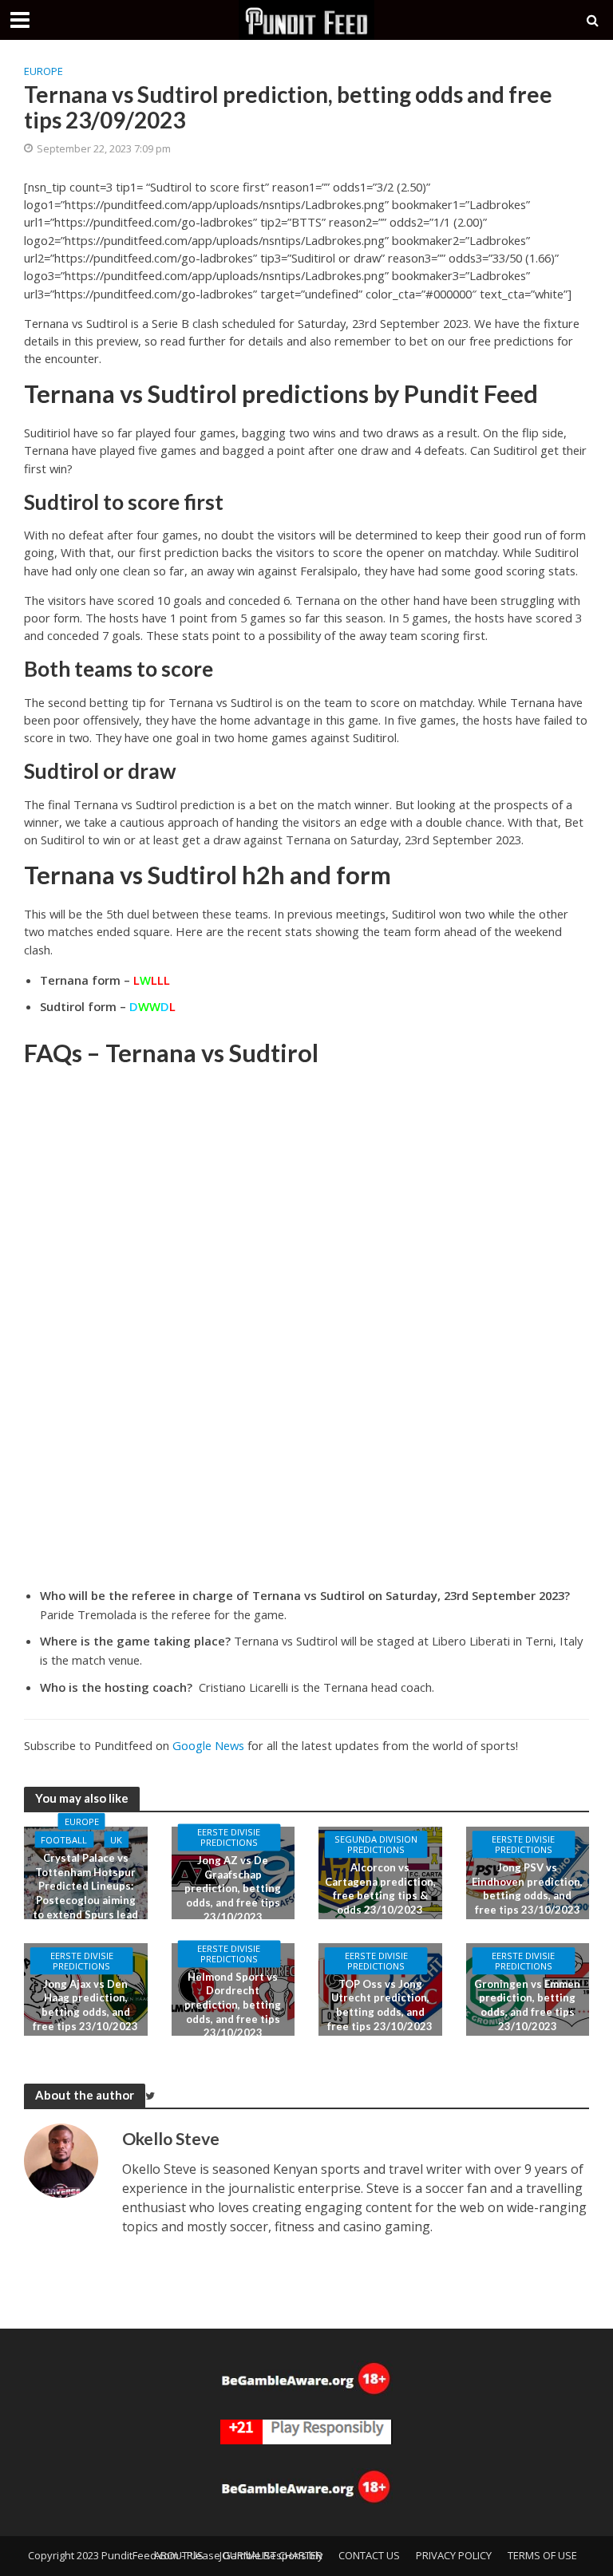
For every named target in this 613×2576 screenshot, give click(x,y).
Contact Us (369, 2555)
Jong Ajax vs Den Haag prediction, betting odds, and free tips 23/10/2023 (85, 2005)
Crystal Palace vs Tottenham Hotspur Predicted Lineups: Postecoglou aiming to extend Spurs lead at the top (85, 1893)
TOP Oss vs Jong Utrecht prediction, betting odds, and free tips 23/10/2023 (380, 2005)
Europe (44, 71)
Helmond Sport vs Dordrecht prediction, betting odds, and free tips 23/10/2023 (233, 2005)
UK (116, 1840)
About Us (179, 2555)
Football (64, 1840)
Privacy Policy (454, 2555)
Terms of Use (542, 2555)
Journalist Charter (271, 2555)
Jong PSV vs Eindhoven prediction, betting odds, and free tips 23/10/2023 (527, 1889)
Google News (208, 1745)
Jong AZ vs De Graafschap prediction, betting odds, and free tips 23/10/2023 (233, 1889)
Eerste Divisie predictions (229, 1838)
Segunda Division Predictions (376, 1844)
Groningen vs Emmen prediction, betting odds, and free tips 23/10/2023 (527, 2005)
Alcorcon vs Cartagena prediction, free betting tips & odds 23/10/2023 (380, 1889)
